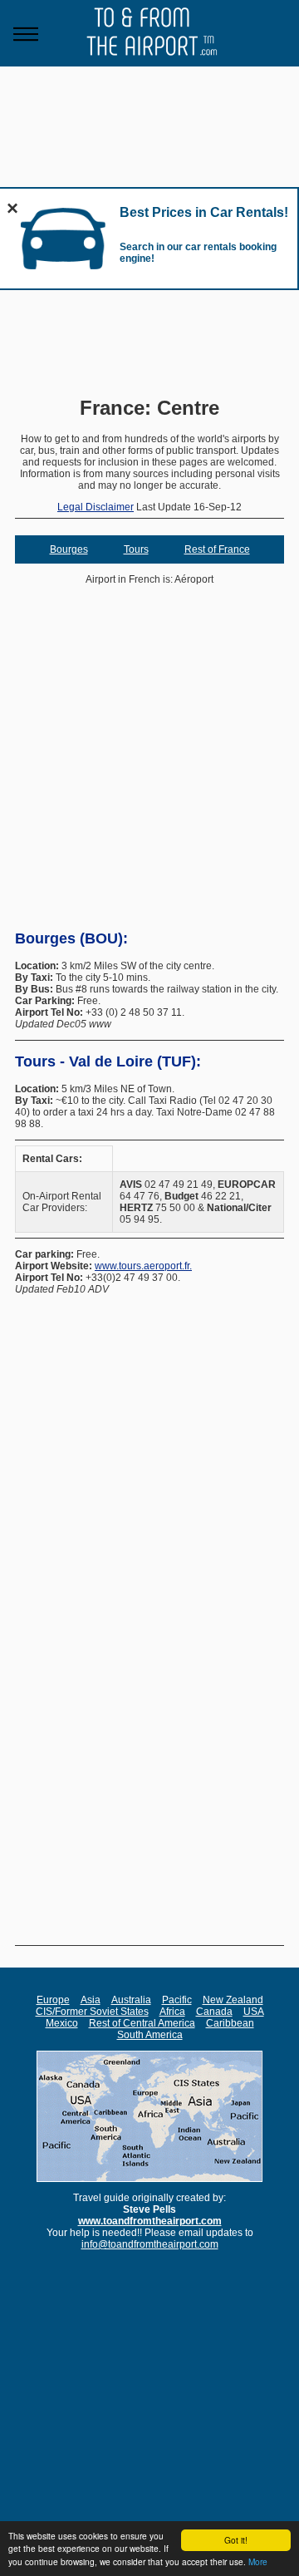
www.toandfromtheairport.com (150, 2221)
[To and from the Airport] (149, 63)
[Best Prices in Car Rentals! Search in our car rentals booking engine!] (63, 277)
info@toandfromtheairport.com (150, 2244)
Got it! (236, 2540)
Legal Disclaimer (96, 507)
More (258, 2561)
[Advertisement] (149, 768)
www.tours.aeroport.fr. (143, 1266)
